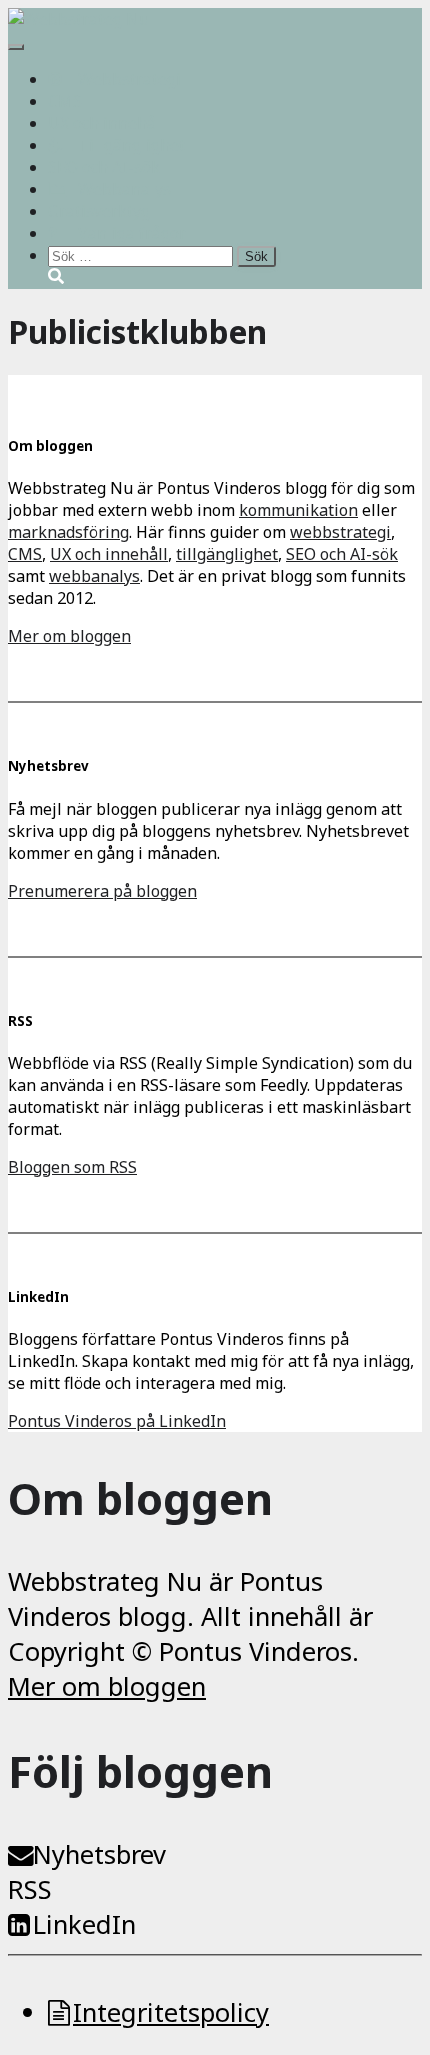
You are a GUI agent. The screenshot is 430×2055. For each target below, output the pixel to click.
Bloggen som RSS (72, 1167)
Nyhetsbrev (99, 1854)
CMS (65, 101)
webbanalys (94, 576)
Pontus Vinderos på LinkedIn (117, 1421)
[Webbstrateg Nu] (78, 19)
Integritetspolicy (171, 2012)
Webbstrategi (129, 79)
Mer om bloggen (69, 636)
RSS (30, 1889)
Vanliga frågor (132, 233)
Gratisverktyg (99, 211)
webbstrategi (340, 532)
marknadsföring (68, 532)
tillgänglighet (227, 554)
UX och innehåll (107, 123)
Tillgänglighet (131, 145)
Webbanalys (124, 189)
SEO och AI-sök (104, 167)
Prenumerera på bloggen (102, 891)
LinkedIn (84, 1924)
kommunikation (298, 510)
